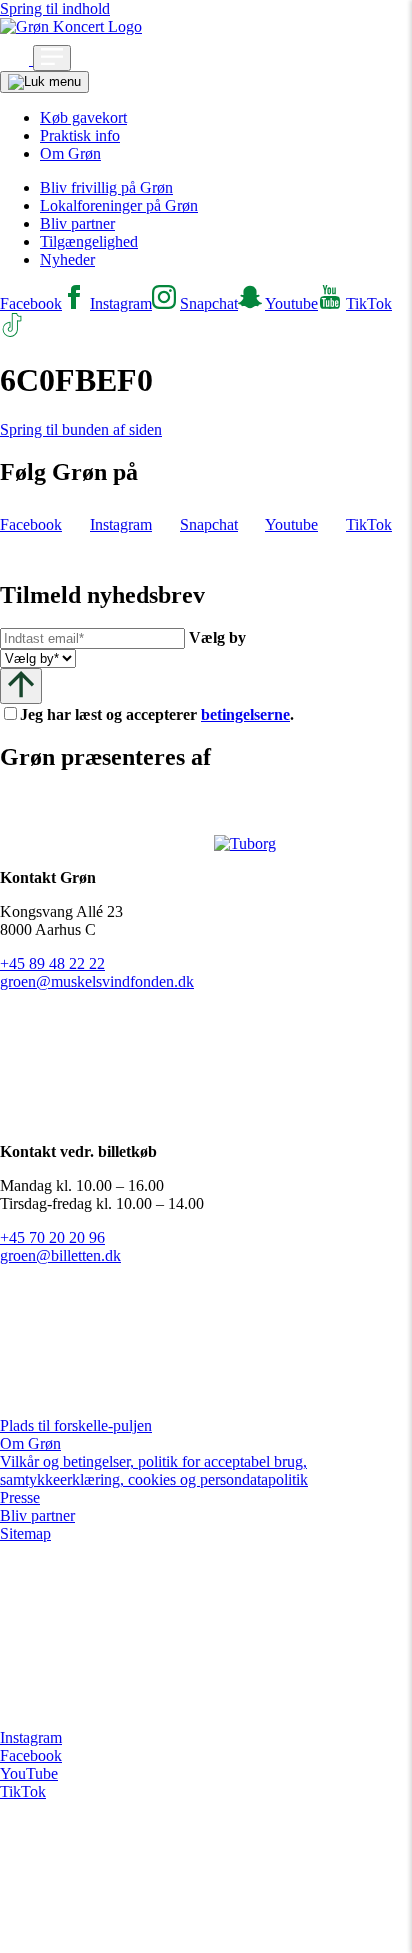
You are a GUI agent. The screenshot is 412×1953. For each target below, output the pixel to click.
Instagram (31, 1737)
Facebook (31, 1755)
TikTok (23, 1791)
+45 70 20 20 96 (52, 1237)
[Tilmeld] (21, 685)
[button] (16, 59)
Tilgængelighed (89, 241)
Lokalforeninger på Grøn (119, 205)
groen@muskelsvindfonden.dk (97, 981)
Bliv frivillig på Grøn (106, 187)
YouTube (29, 1773)
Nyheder (67, 259)
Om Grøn (70, 153)
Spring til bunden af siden (81, 429)
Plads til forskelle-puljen (76, 1425)
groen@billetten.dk (60, 1255)
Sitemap (25, 1533)
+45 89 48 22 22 (52, 963)
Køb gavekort (83, 117)
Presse (20, 1497)
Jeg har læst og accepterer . (173, 714)
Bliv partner (77, 223)
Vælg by (217, 637)
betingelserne (245, 714)
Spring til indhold (55, 8)
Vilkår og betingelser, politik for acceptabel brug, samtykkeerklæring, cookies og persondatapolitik (154, 1470)
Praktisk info (80, 135)
